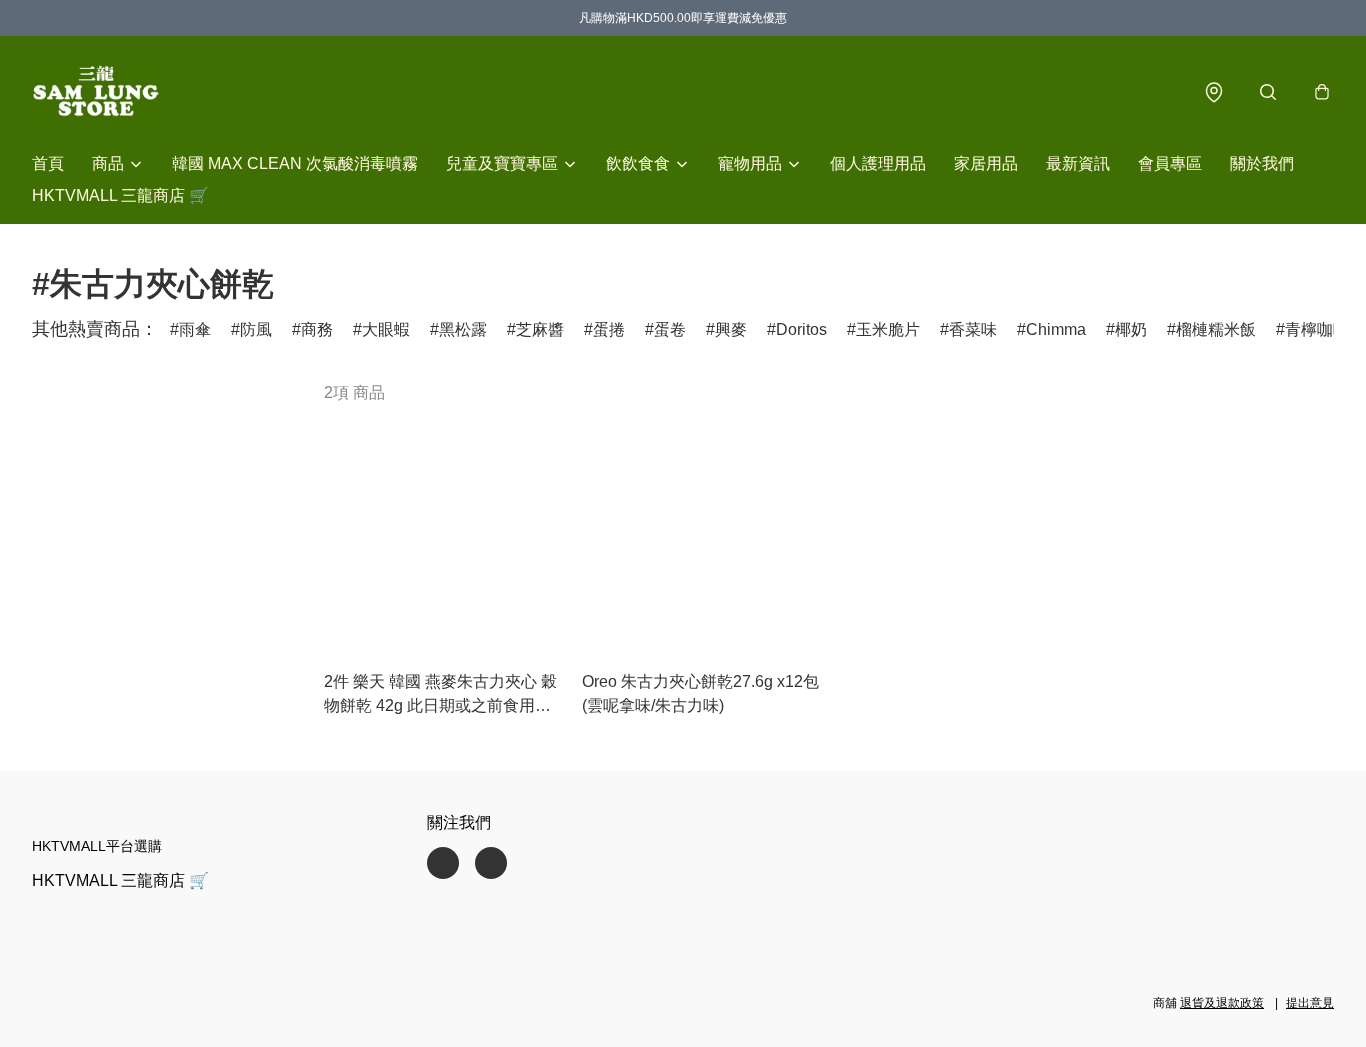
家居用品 (986, 163)
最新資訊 (1078, 163)
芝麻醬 (540, 329)
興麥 (731, 329)
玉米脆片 (888, 329)
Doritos (801, 329)
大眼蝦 (386, 329)
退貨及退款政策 (1222, 1003)
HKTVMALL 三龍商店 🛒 (120, 195)
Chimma (1056, 329)
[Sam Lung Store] (96, 92)
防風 (256, 329)
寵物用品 (750, 163)
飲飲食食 (638, 163)
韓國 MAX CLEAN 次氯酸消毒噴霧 (295, 163)
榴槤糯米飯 (1216, 329)
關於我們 (1262, 163)
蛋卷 (670, 329)
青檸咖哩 (1317, 329)
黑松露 (463, 329)
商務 (317, 329)
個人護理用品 (878, 163)
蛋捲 (609, 329)
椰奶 (1131, 329)
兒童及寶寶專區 (502, 163)
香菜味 (973, 329)
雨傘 (195, 329)
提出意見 (1310, 1003)
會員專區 (1170, 163)
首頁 (48, 163)
